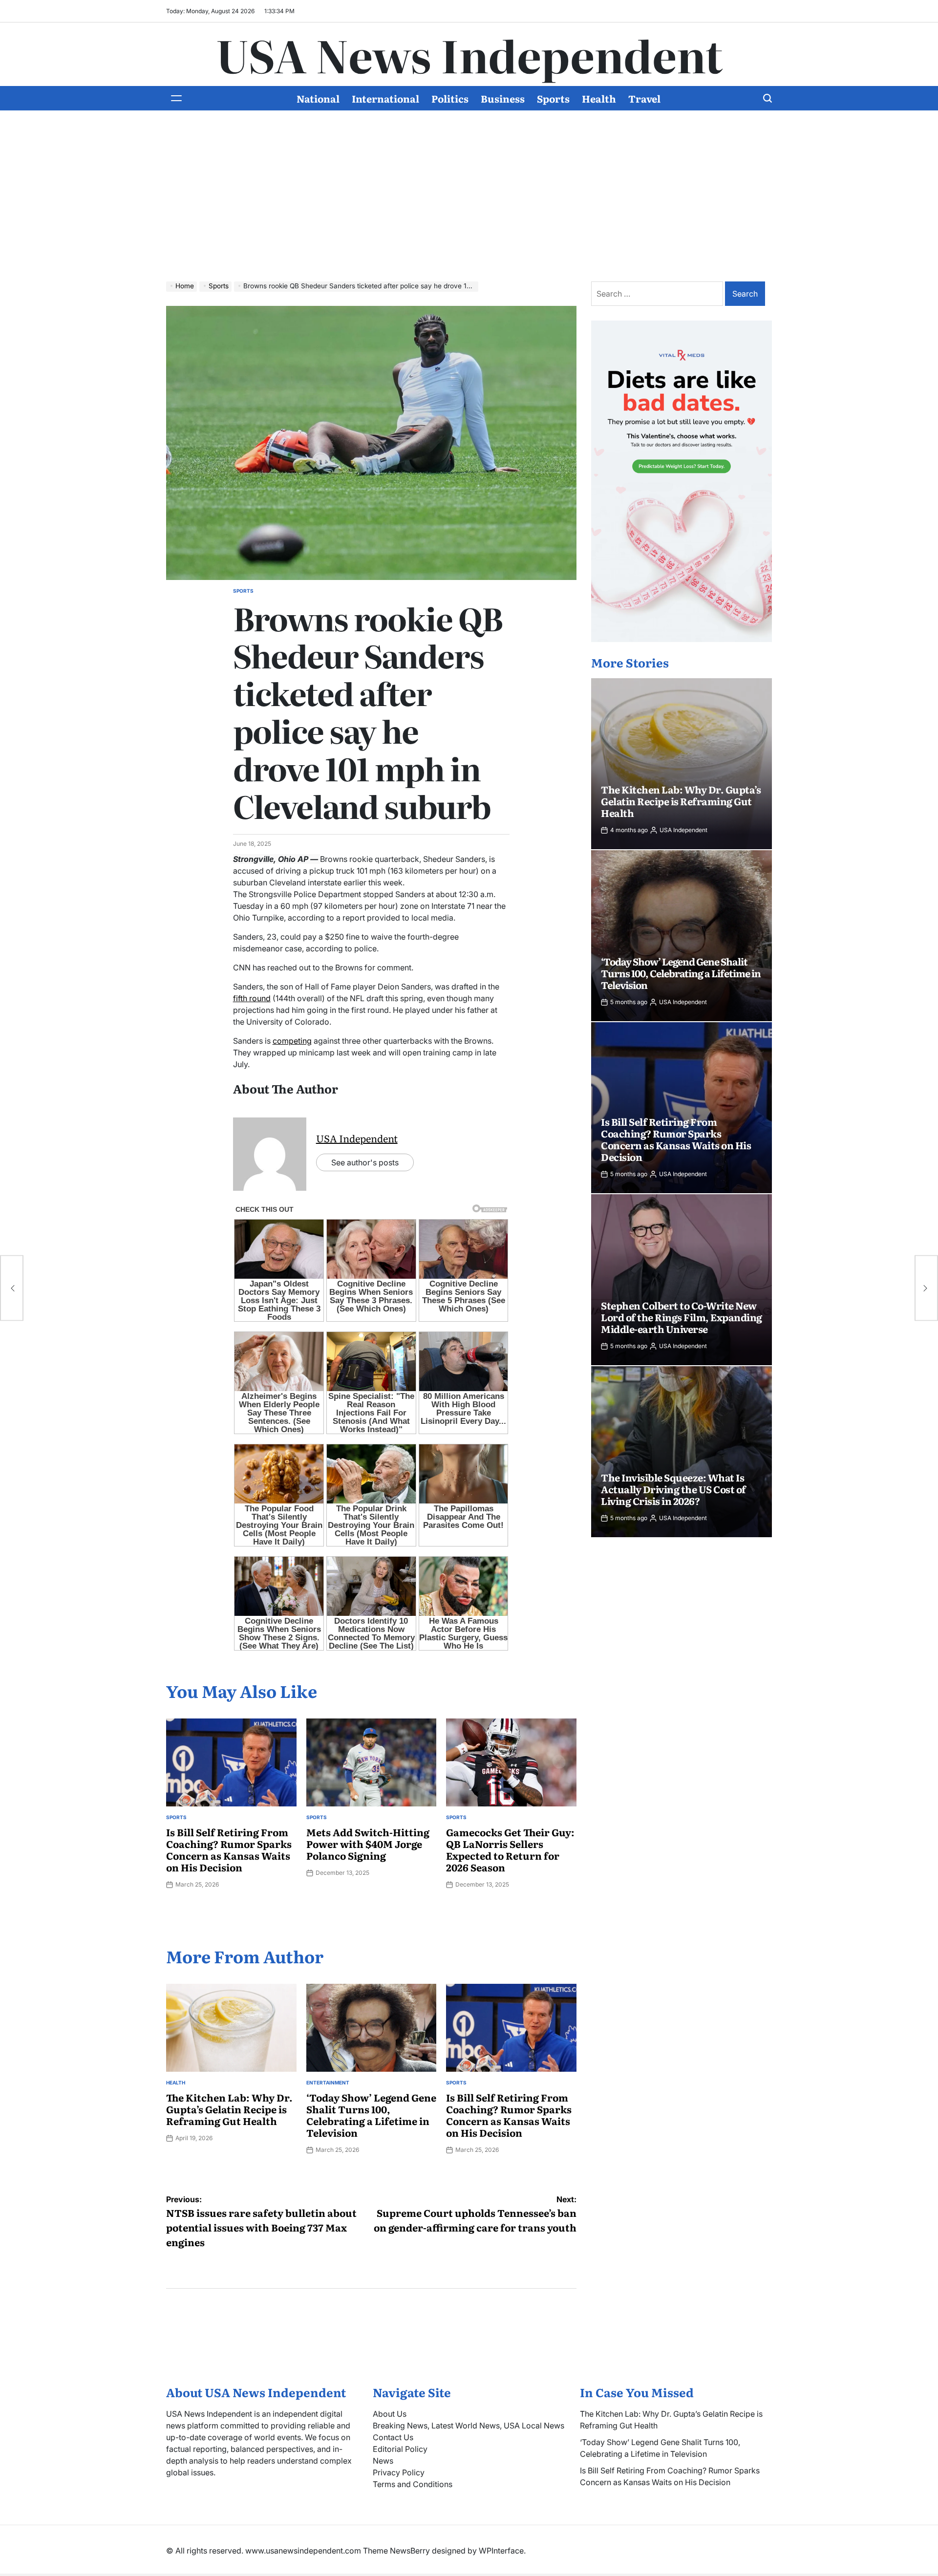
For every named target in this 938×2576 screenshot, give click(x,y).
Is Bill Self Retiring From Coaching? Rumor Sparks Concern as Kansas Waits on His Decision (229, 1849)
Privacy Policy (399, 2472)
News (383, 2461)
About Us (390, 2414)
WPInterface (501, 2551)
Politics (450, 98)
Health (599, 98)
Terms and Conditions (413, 2484)
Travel (644, 98)
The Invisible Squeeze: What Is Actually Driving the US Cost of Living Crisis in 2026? (673, 1489)
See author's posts (365, 1162)
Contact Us (393, 2437)
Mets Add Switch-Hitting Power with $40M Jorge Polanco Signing (368, 1844)
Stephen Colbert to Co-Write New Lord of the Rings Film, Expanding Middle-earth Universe (682, 1317)
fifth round (252, 998)
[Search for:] (658, 294)
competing (292, 1041)
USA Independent (357, 1138)
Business (503, 98)
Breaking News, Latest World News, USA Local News (469, 2426)
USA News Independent (469, 54)
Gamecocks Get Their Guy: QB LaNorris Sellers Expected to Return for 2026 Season (510, 1849)
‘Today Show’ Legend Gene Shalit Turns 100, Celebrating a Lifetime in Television (371, 2115)
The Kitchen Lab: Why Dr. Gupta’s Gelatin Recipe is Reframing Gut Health (229, 2109)
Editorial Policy (400, 2449)
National (318, 98)
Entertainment (328, 2082)
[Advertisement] (469, 203)
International (385, 98)
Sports (553, 98)
